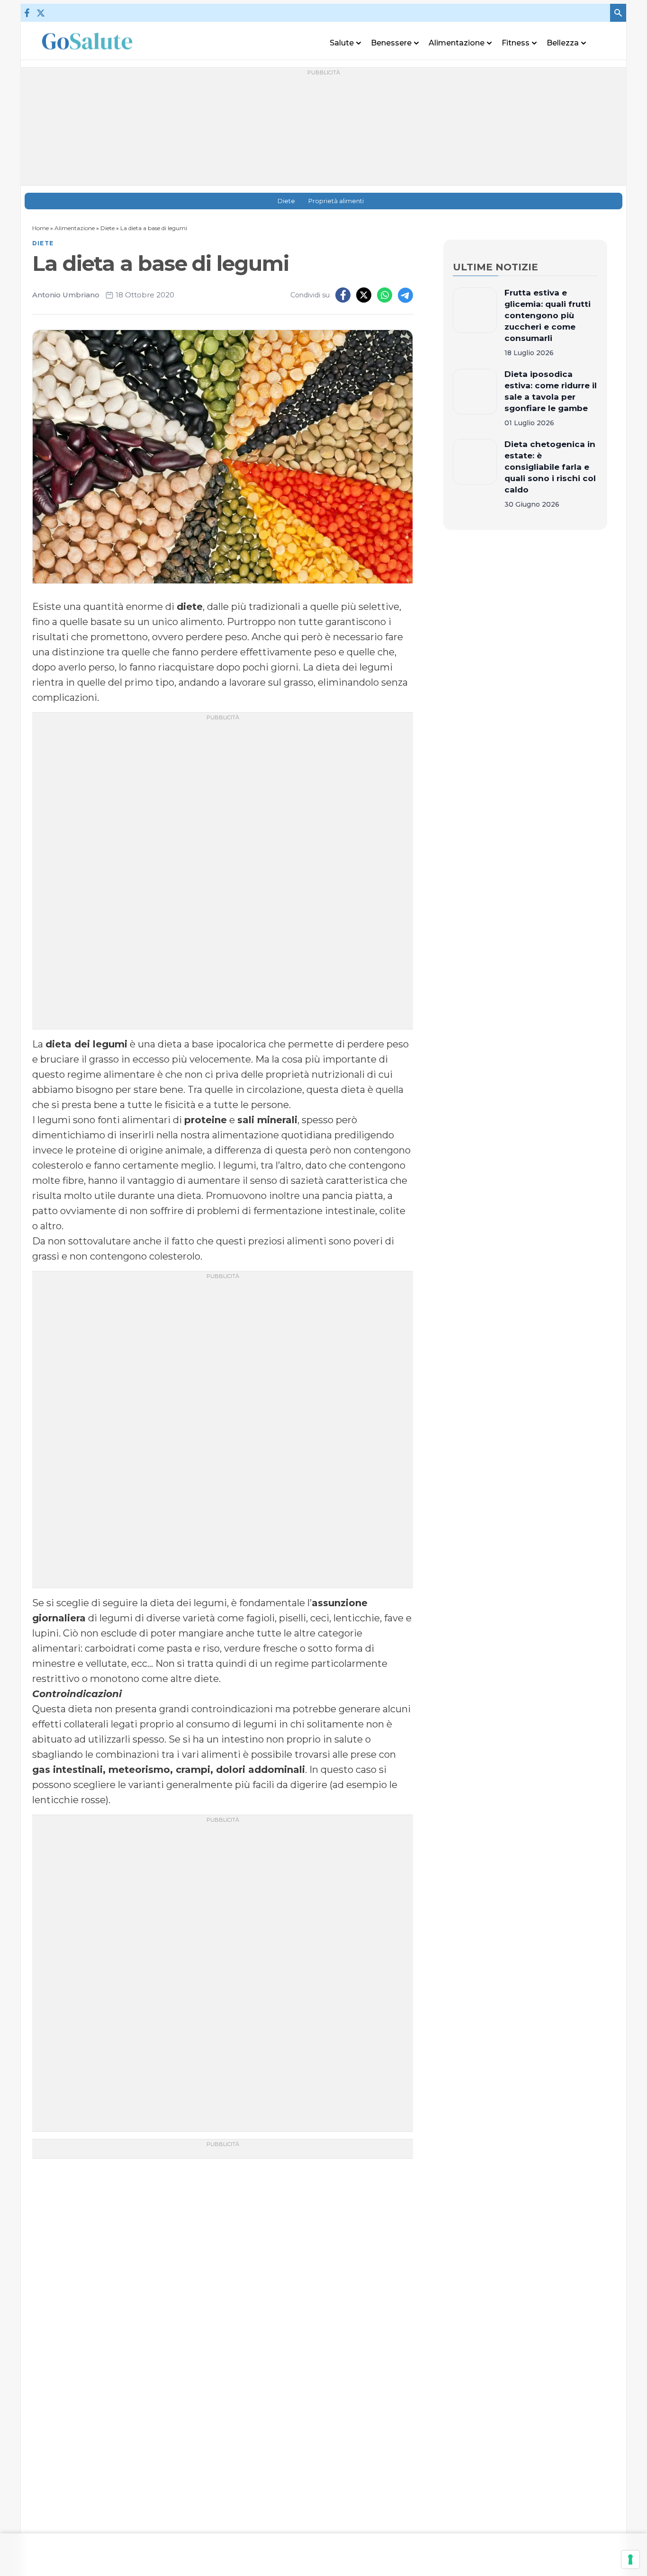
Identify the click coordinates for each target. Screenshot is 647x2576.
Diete (286, 201)
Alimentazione (75, 228)
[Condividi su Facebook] (343, 295)
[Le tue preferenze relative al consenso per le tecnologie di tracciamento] (630, 2559)
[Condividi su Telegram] (405, 295)
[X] (40, 13)
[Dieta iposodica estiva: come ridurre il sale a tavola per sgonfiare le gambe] (475, 398)
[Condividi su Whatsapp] (385, 295)
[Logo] (87, 41)
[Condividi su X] (364, 295)
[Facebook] (27, 13)
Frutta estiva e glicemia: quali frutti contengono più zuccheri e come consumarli (548, 315)
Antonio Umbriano (66, 295)
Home (40, 228)
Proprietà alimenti (336, 201)
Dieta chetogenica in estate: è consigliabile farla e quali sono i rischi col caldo (550, 467)
